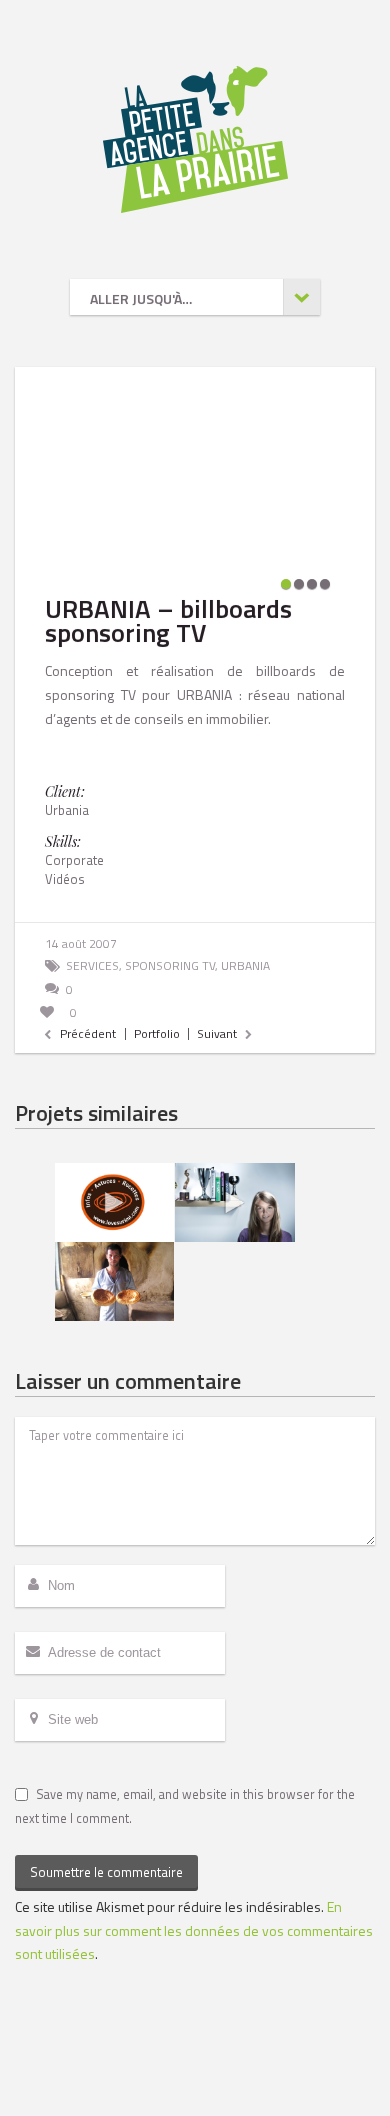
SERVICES (92, 965)
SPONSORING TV (170, 965)
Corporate (74, 860)
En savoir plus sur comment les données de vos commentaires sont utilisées (194, 1930)
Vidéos (65, 879)
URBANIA (245, 965)
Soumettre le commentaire (106, 1872)
